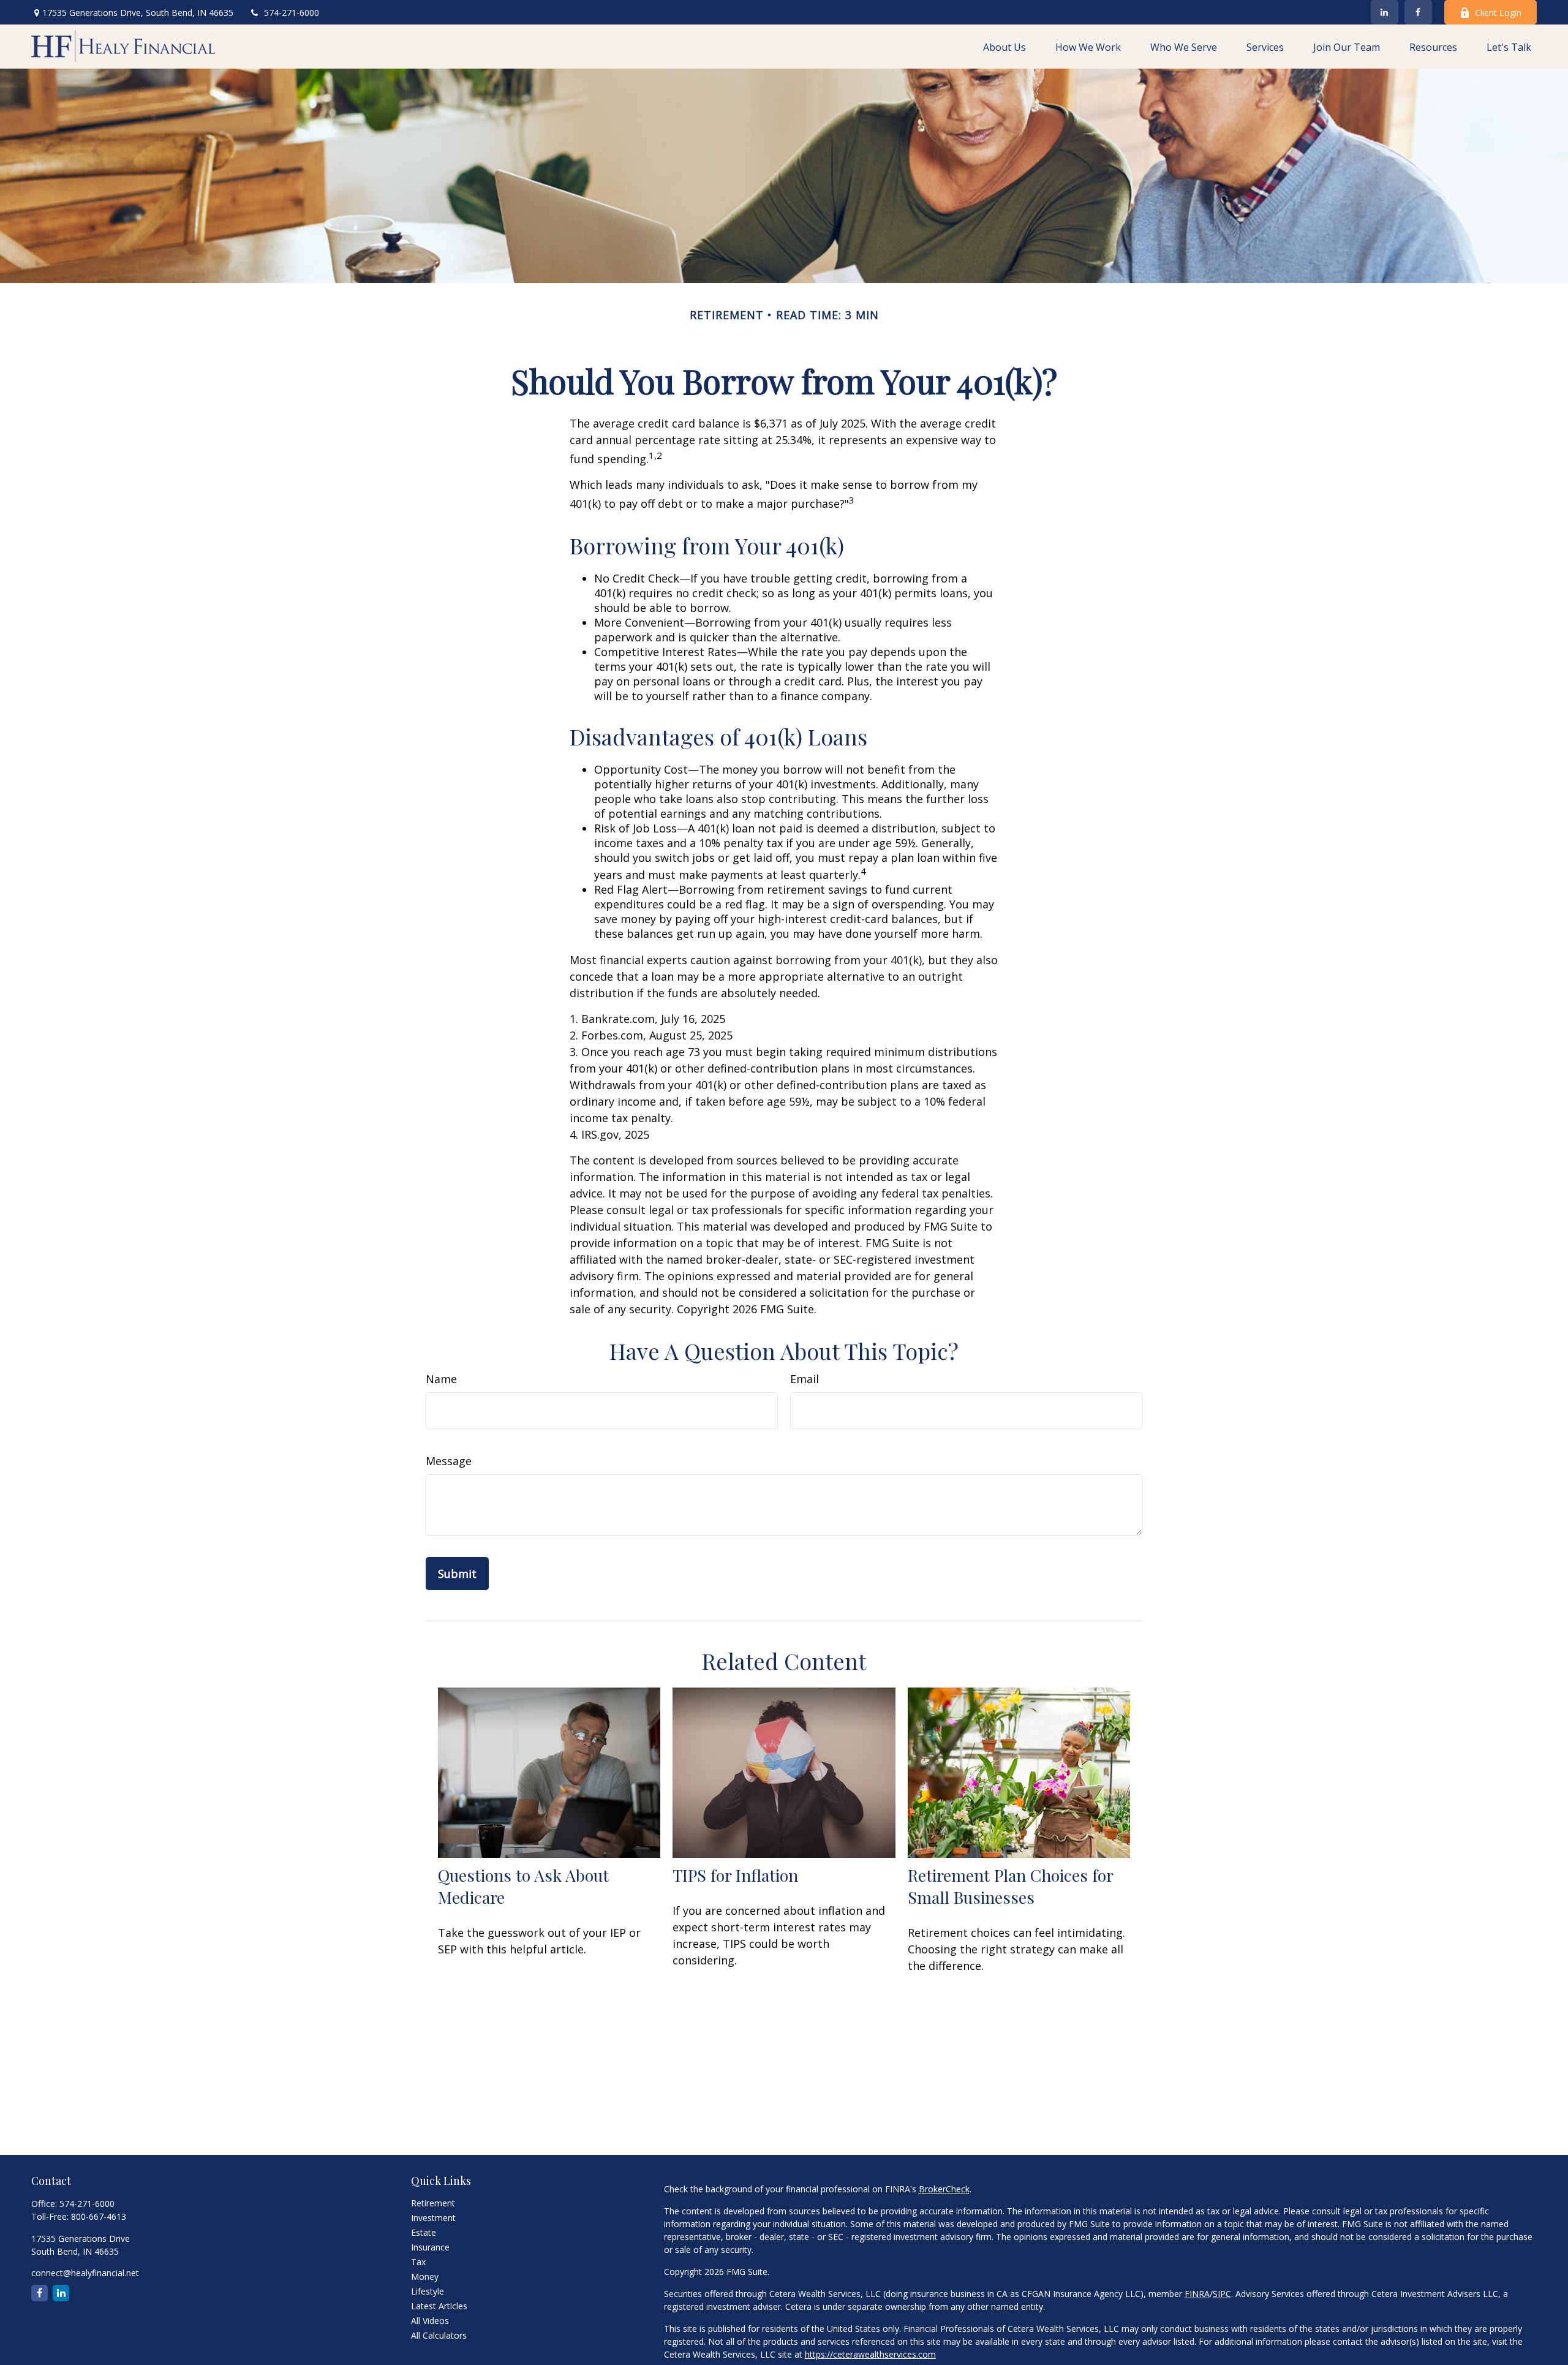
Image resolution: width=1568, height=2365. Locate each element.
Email (805, 1379)
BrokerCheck (944, 2189)
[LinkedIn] (1385, 12)
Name (441, 1379)
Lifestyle (428, 2291)
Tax (418, 2262)
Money (425, 2276)
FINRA (1197, 2294)
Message (449, 1461)
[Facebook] (1418, 12)
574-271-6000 (292, 13)
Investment (433, 2218)
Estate (424, 2232)
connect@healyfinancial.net (85, 2273)
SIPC (1222, 2294)
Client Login (1498, 13)
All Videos (430, 2321)
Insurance (430, 2247)
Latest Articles (439, 2306)
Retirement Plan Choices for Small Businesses (1010, 1886)
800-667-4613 (99, 2216)
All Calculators (439, 2335)
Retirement (433, 2203)
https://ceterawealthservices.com (870, 2354)
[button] (1005, 47)
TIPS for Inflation (735, 1875)
